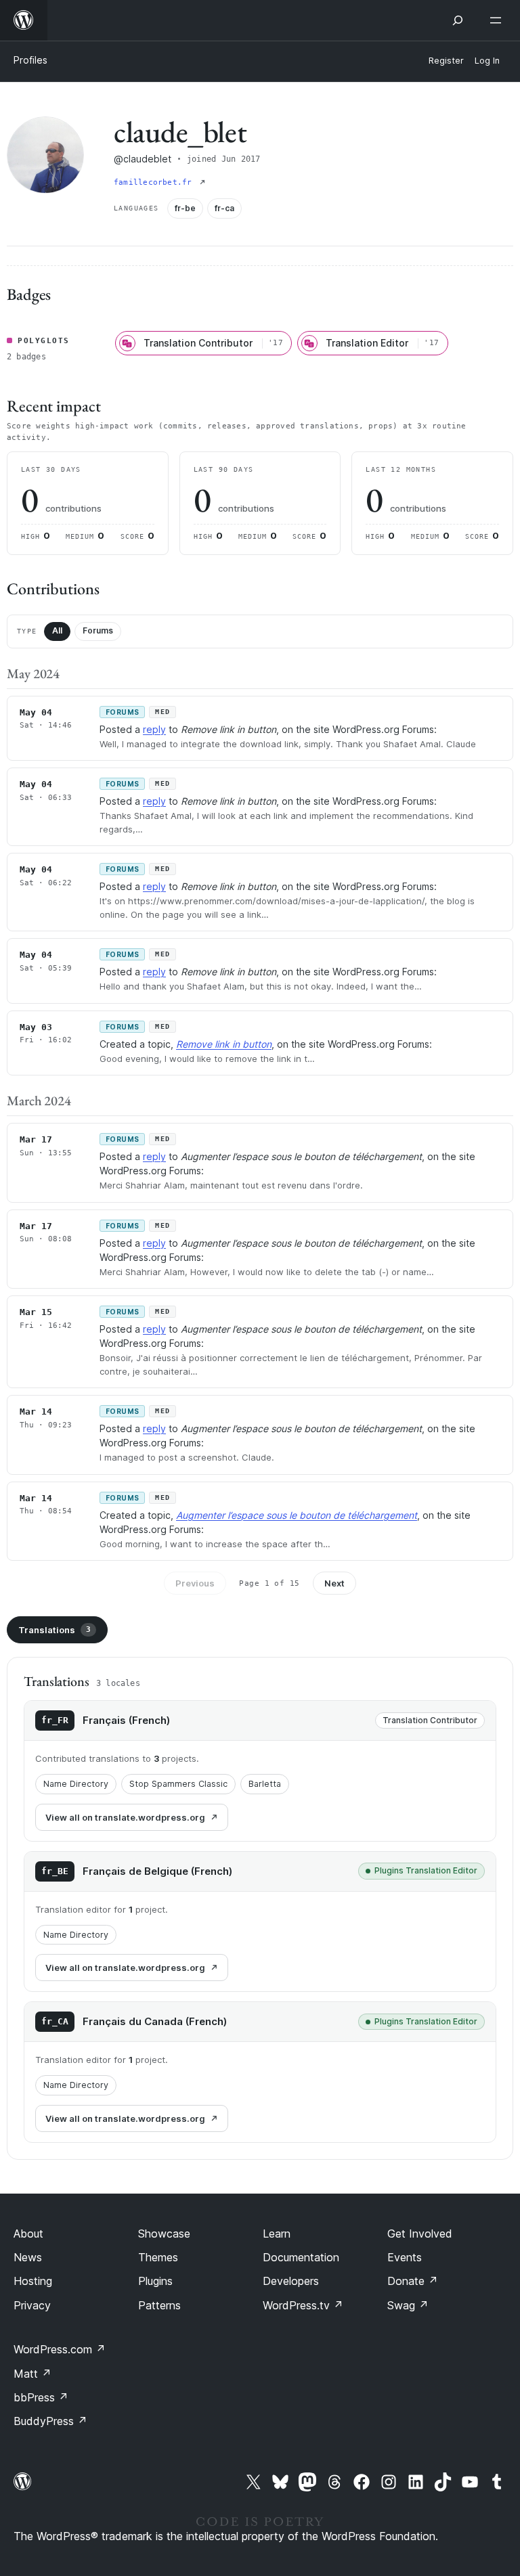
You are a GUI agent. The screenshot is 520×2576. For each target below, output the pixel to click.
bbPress (41, 2397)
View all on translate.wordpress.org (125, 1817)
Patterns (159, 2305)
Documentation (301, 2257)
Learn (277, 2234)
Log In (487, 61)
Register (446, 61)
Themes (158, 2257)
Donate (413, 2281)
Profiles (30, 60)
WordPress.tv (303, 2305)
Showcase (164, 2234)
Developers (291, 2281)
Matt (32, 2374)
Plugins (155, 2281)
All (57, 630)
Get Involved (420, 2234)
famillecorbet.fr (155, 182)
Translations (55, 1630)
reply (154, 729)
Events (405, 2257)
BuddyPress (50, 2421)
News (28, 2257)
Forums (98, 630)
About (28, 2234)
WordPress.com (60, 2349)
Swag (408, 2305)
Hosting (33, 2281)
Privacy (32, 2305)
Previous (195, 1583)
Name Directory (76, 1784)
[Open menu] (498, 20)
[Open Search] (458, 20)
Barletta (265, 1784)
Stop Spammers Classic (178, 1784)
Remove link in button (224, 1044)
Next (334, 1583)
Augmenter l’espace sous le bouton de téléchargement (297, 1515)
